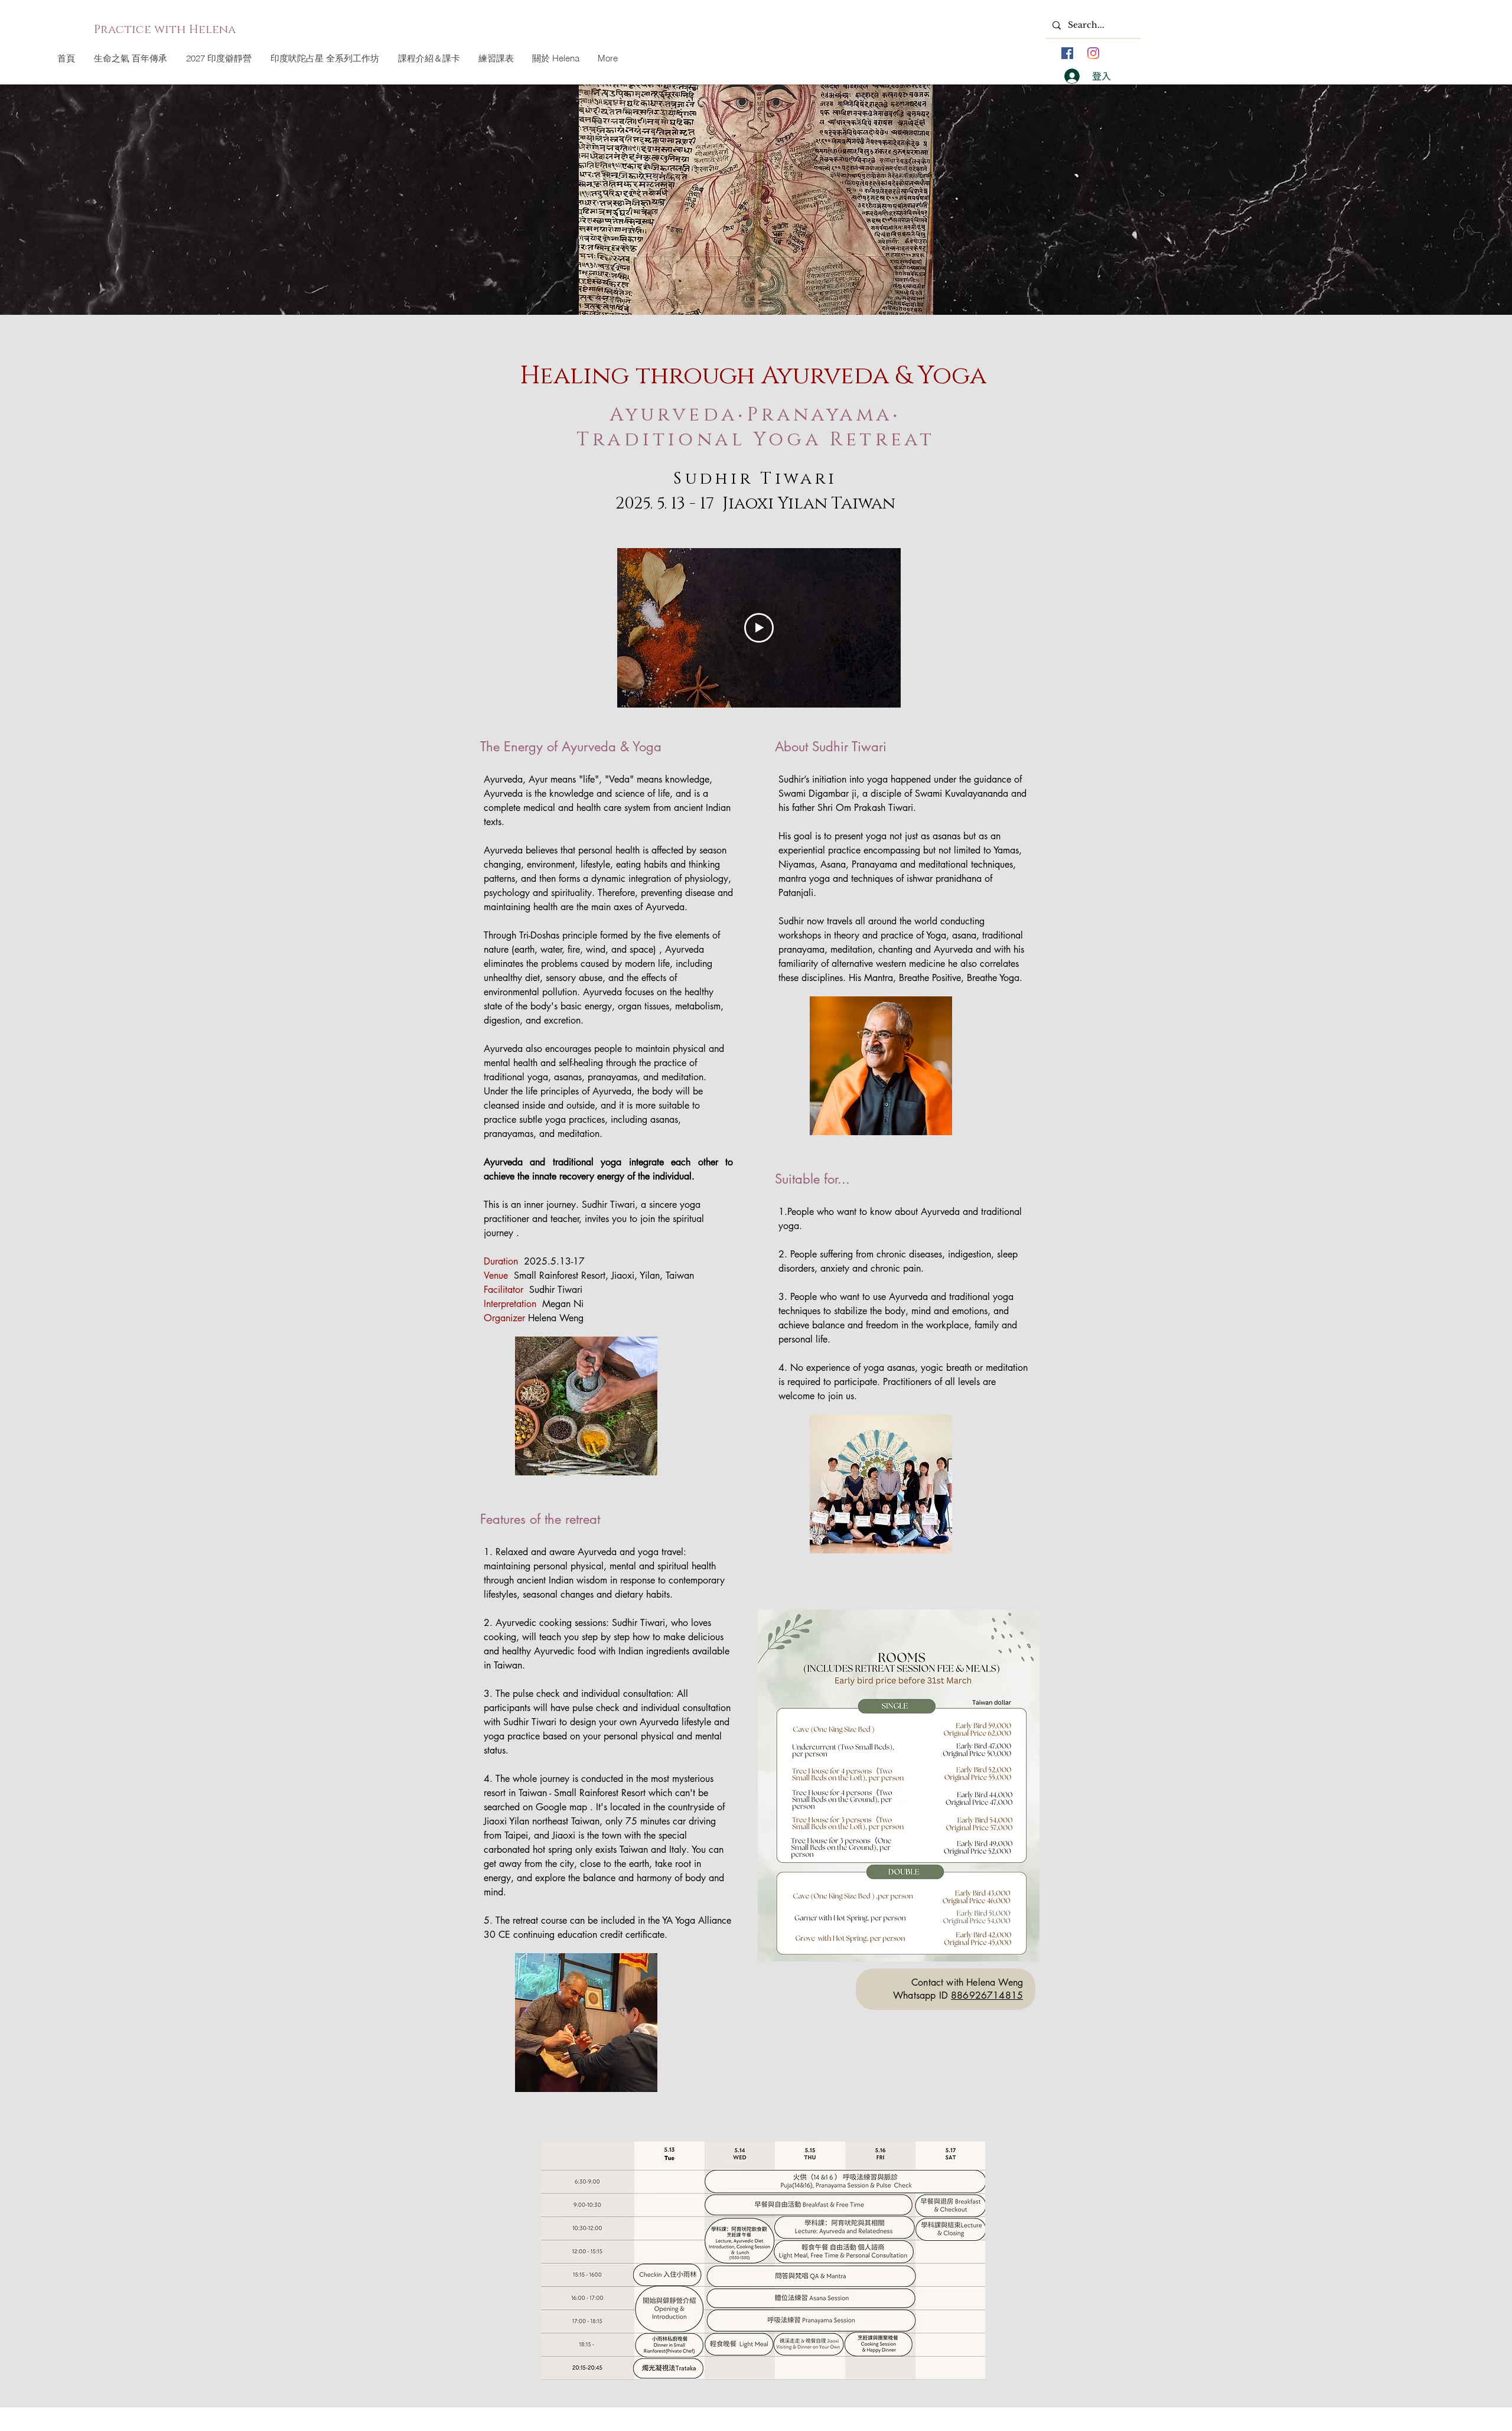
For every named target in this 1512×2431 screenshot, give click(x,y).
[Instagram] (1093, 53)
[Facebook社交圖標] (1067, 53)
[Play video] (759, 628)
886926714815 (987, 1995)
